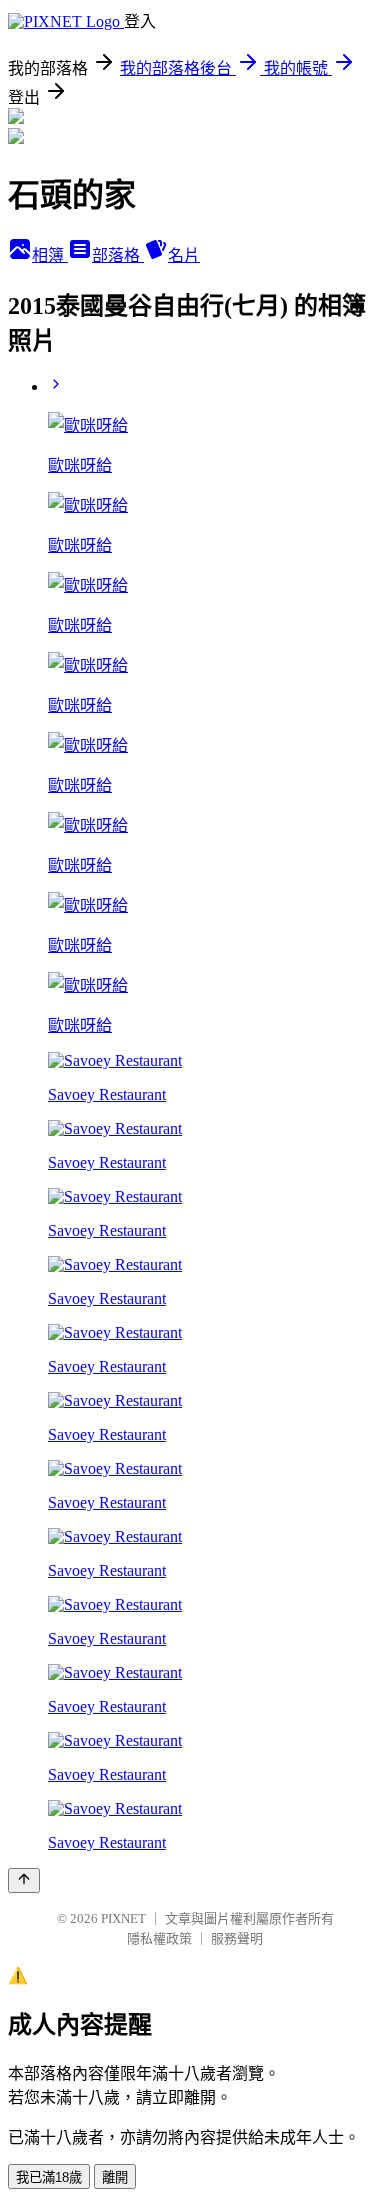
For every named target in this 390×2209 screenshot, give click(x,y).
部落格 (118, 255)
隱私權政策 (159, 1938)
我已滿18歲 (49, 2177)
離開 (115, 2177)
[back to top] (24, 1880)
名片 (184, 255)
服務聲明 (237, 1938)
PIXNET (123, 1918)
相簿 (50, 255)
